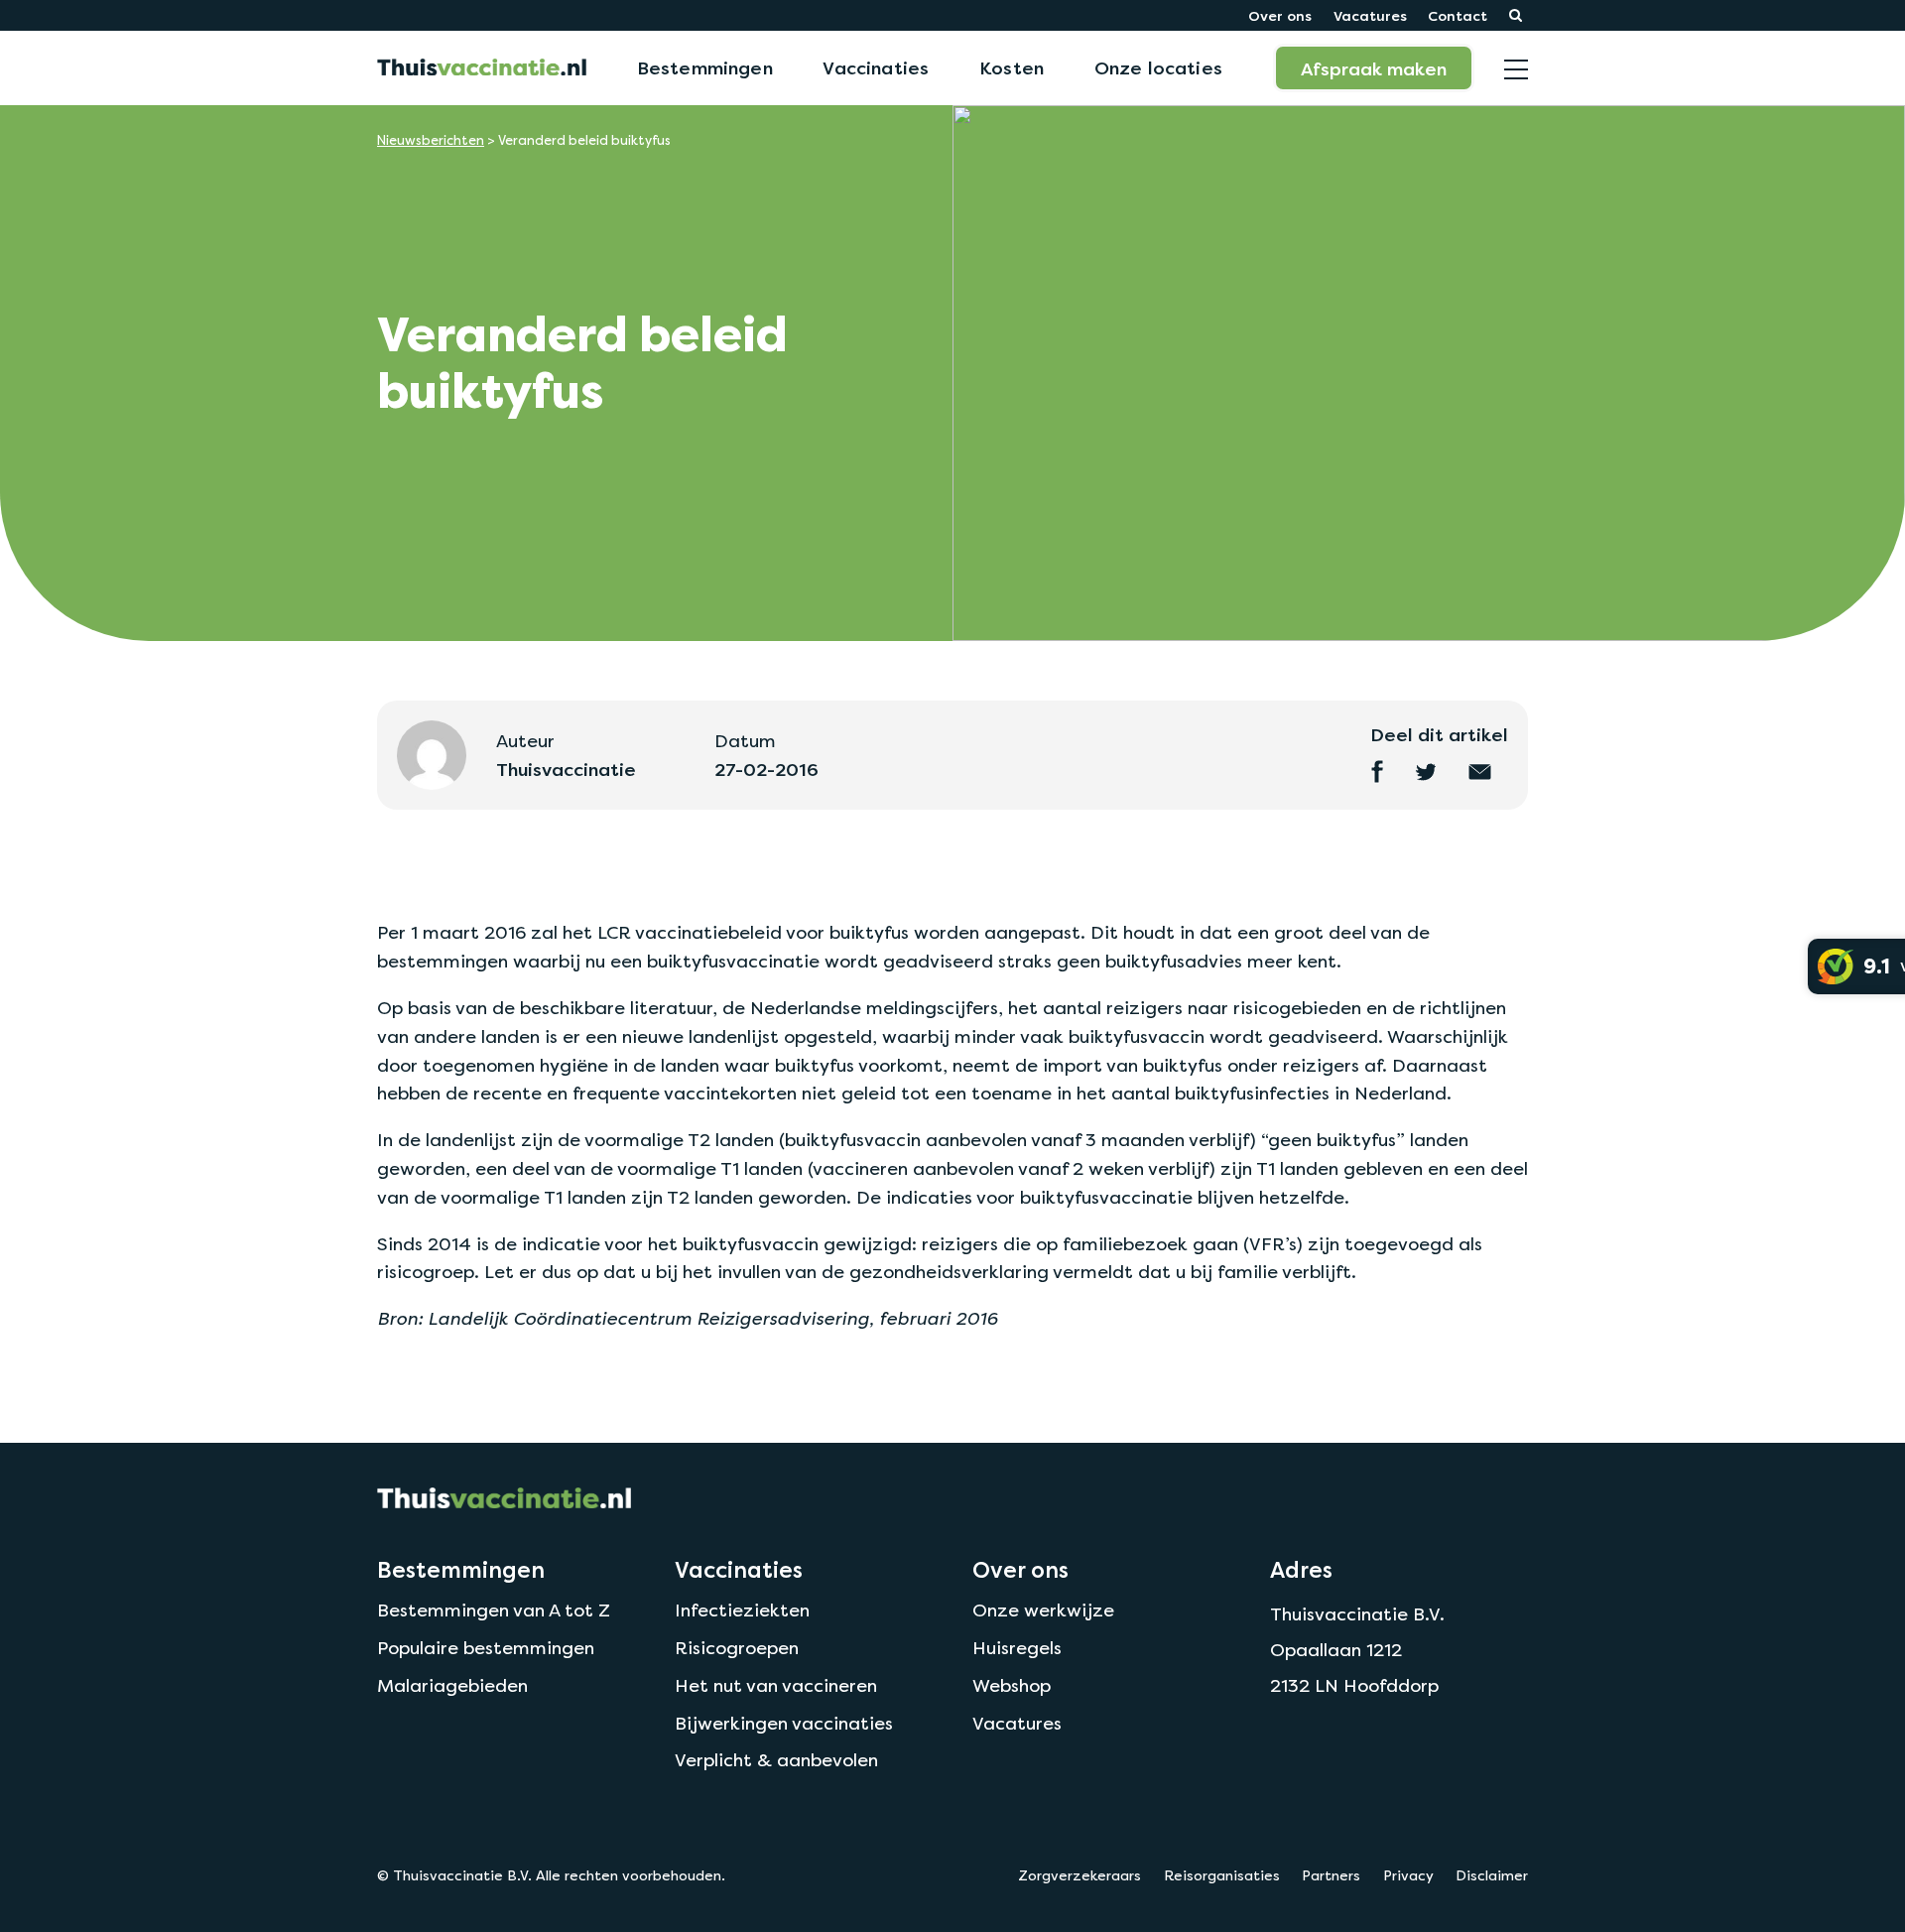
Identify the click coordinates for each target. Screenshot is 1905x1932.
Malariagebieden (452, 1685)
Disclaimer (1492, 1875)
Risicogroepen (737, 1648)
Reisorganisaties (1222, 1875)
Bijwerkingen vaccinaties (784, 1723)
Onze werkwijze (1043, 1610)
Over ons (1280, 15)
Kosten (1012, 67)
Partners (1331, 1875)
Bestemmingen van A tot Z (494, 1610)
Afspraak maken (1374, 68)
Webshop (1012, 1685)
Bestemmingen (705, 67)
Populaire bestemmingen (486, 1648)
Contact (1458, 15)
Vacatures (1370, 15)
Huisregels (1017, 1648)
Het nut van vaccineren (776, 1685)
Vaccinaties (876, 67)
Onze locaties (1158, 67)
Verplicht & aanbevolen (776, 1760)
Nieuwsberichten (431, 140)
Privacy (1408, 1875)
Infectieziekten (742, 1610)
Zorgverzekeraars (1079, 1875)
